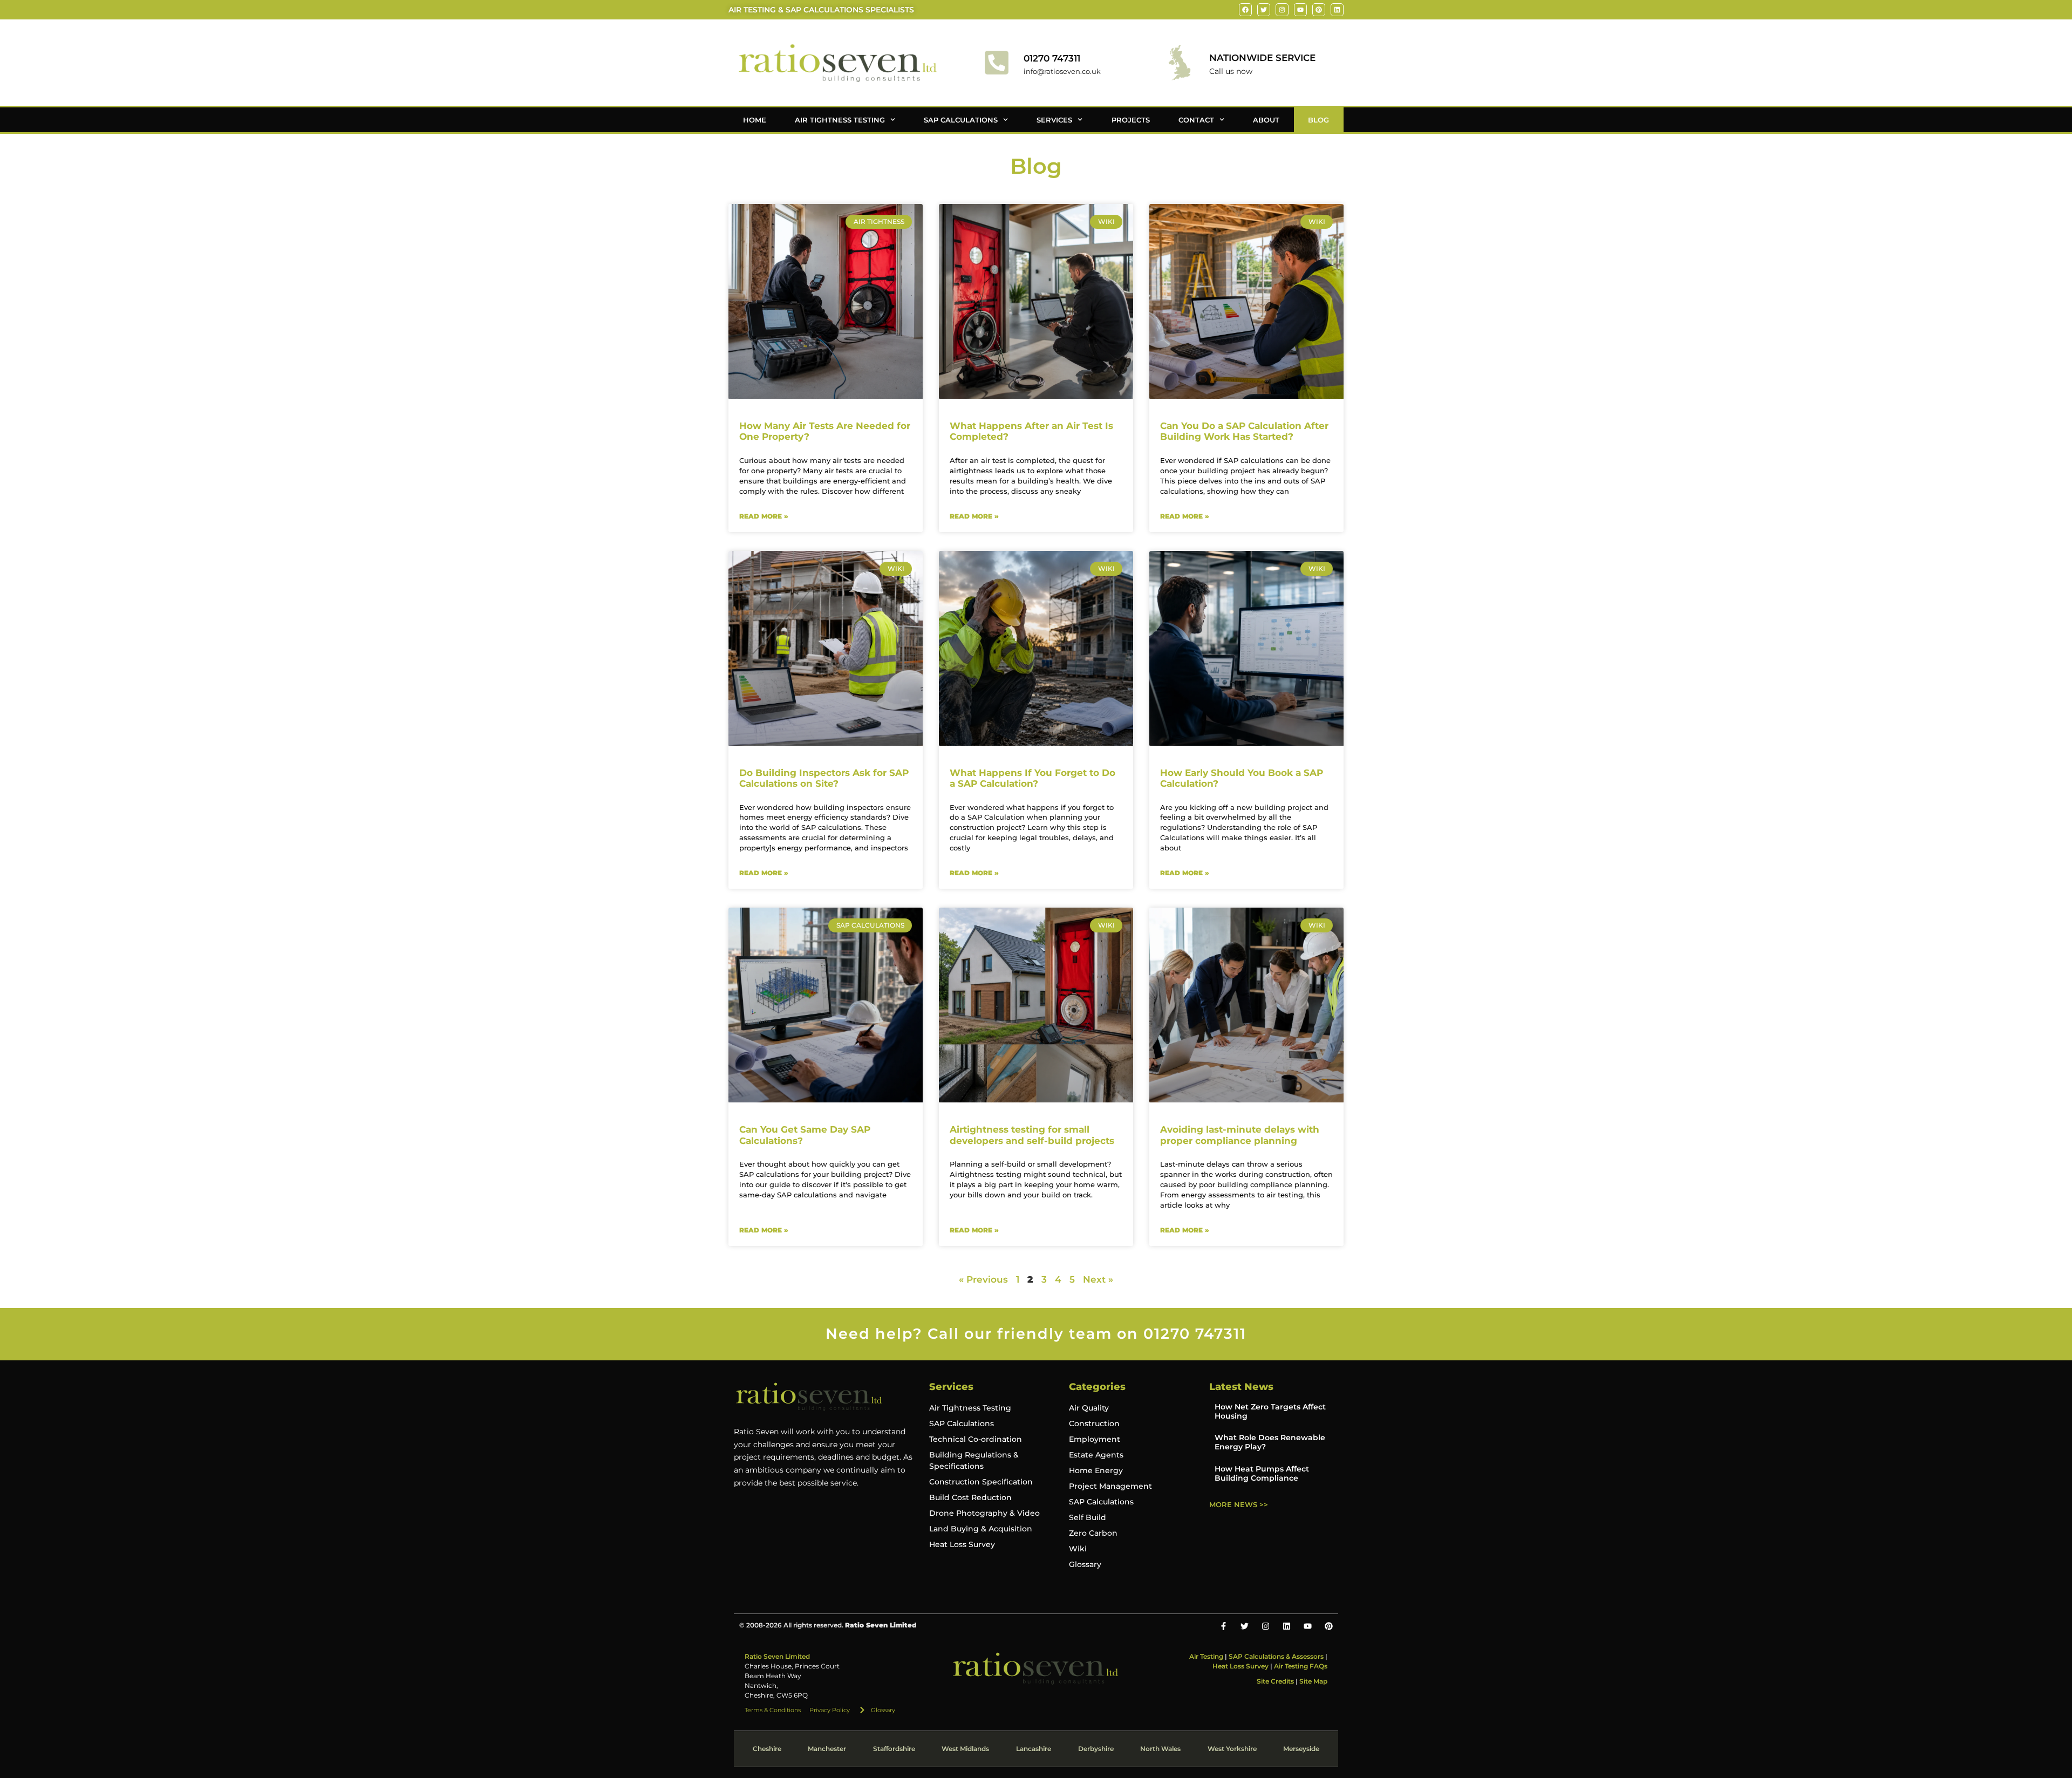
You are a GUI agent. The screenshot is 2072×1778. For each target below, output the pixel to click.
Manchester (827, 1749)
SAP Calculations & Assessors (1276, 1656)
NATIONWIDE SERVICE (1262, 58)
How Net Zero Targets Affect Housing (1270, 1411)
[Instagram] (1282, 10)
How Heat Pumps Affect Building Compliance (1262, 1473)
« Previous (983, 1279)
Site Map (1313, 1681)
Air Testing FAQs (1301, 1666)
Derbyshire (1096, 1749)
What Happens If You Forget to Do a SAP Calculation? (1032, 778)
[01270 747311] (997, 63)
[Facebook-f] (1224, 1626)
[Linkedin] (1337, 10)
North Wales (1160, 1749)
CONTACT (1196, 120)
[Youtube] (1300, 10)
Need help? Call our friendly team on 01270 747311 (1036, 1334)
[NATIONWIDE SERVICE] (1180, 63)
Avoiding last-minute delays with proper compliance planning (1240, 1135)
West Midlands (965, 1749)
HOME (755, 120)
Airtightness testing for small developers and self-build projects (1032, 1135)
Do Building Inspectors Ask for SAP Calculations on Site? (824, 778)
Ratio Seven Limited (777, 1656)
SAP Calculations (961, 120)
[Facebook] (1245, 10)
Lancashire (1034, 1749)
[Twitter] (1264, 10)
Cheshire (767, 1749)
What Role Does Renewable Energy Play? (1270, 1442)
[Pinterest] (1319, 10)
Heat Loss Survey (1241, 1666)
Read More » (764, 516)
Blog (1318, 120)
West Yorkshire (1232, 1749)
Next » (1098, 1279)
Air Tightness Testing (840, 120)
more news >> (1239, 1504)
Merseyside (1301, 1749)
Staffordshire (894, 1749)
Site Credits (1275, 1681)
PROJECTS (1131, 120)
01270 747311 (1052, 58)
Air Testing (1206, 1656)
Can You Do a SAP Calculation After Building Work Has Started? (1244, 431)
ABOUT (1266, 120)
